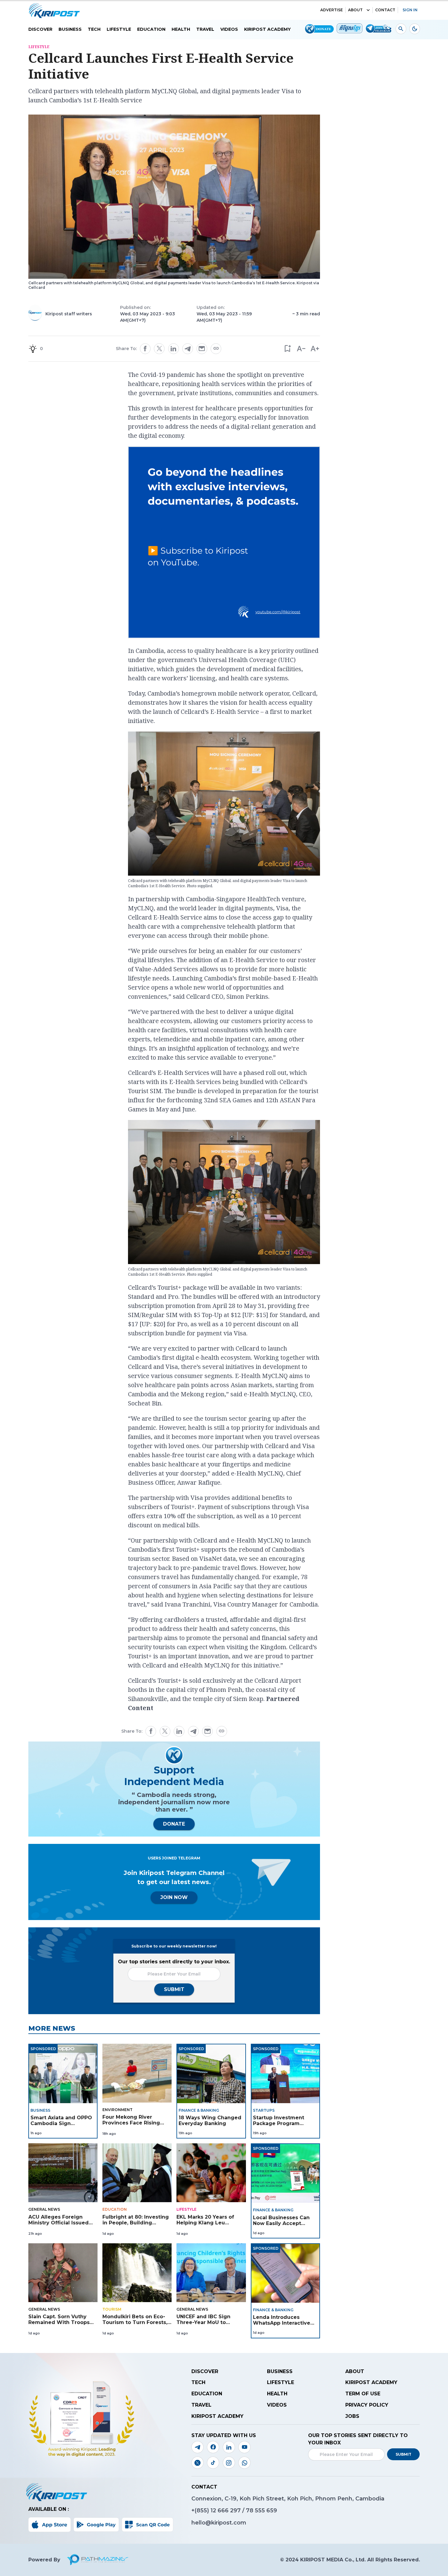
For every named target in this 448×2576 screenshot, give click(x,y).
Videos (229, 29)
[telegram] (188, 349)
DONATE (174, 1824)
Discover (40, 29)
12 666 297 (226, 2510)
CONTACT (385, 10)
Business (70, 29)
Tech (94, 29)
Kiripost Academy (267, 29)
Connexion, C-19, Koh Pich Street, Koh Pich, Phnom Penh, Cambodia (288, 2499)
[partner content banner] (224, 543)
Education (151, 29)
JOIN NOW (174, 1897)
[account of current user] (401, 29)
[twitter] (159, 349)
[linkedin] (173, 349)
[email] (202, 349)
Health (181, 29)
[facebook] (145, 349)
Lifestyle (119, 29)
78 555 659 (261, 2510)
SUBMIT (174, 1989)
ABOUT (355, 10)
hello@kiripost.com (219, 2523)
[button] (287, 349)
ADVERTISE (332, 10)
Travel (205, 29)
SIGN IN (410, 10)
